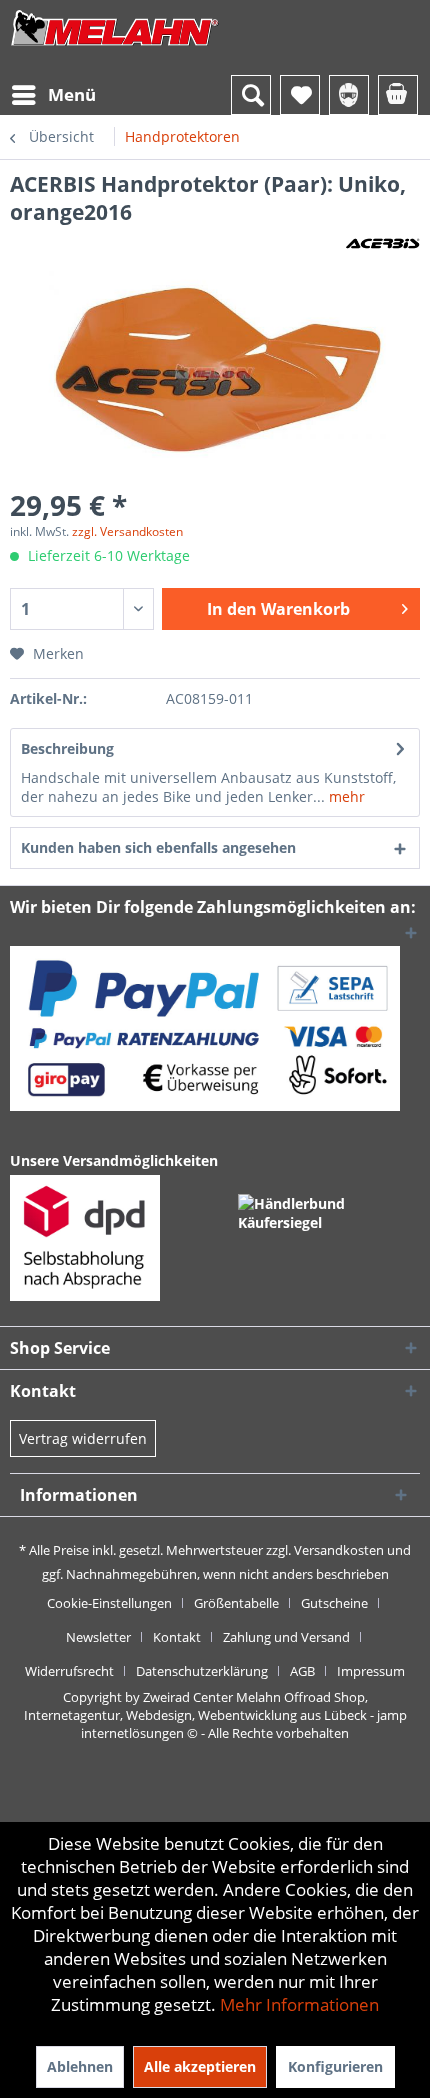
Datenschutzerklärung (202, 1671)
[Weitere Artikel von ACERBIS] (382, 243)
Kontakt (177, 1637)
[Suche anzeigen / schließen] (251, 95)
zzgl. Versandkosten (127, 531)
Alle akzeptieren (200, 2066)
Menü (72, 94)
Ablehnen (80, 2066)
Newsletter (98, 1637)
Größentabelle (236, 1603)
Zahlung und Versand (286, 1637)
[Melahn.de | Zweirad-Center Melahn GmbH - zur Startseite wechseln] (115, 47)
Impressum (371, 1671)
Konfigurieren (335, 2066)
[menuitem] (53, 95)
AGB (302, 1671)
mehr (345, 796)
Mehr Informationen (299, 2004)
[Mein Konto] (349, 95)
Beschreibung (67, 748)
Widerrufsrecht (69, 1671)
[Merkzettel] (300, 95)
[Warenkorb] (398, 95)
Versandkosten (339, 1550)
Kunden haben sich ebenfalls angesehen (158, 847)
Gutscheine (334, 1603)
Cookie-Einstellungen (109, 1603)
